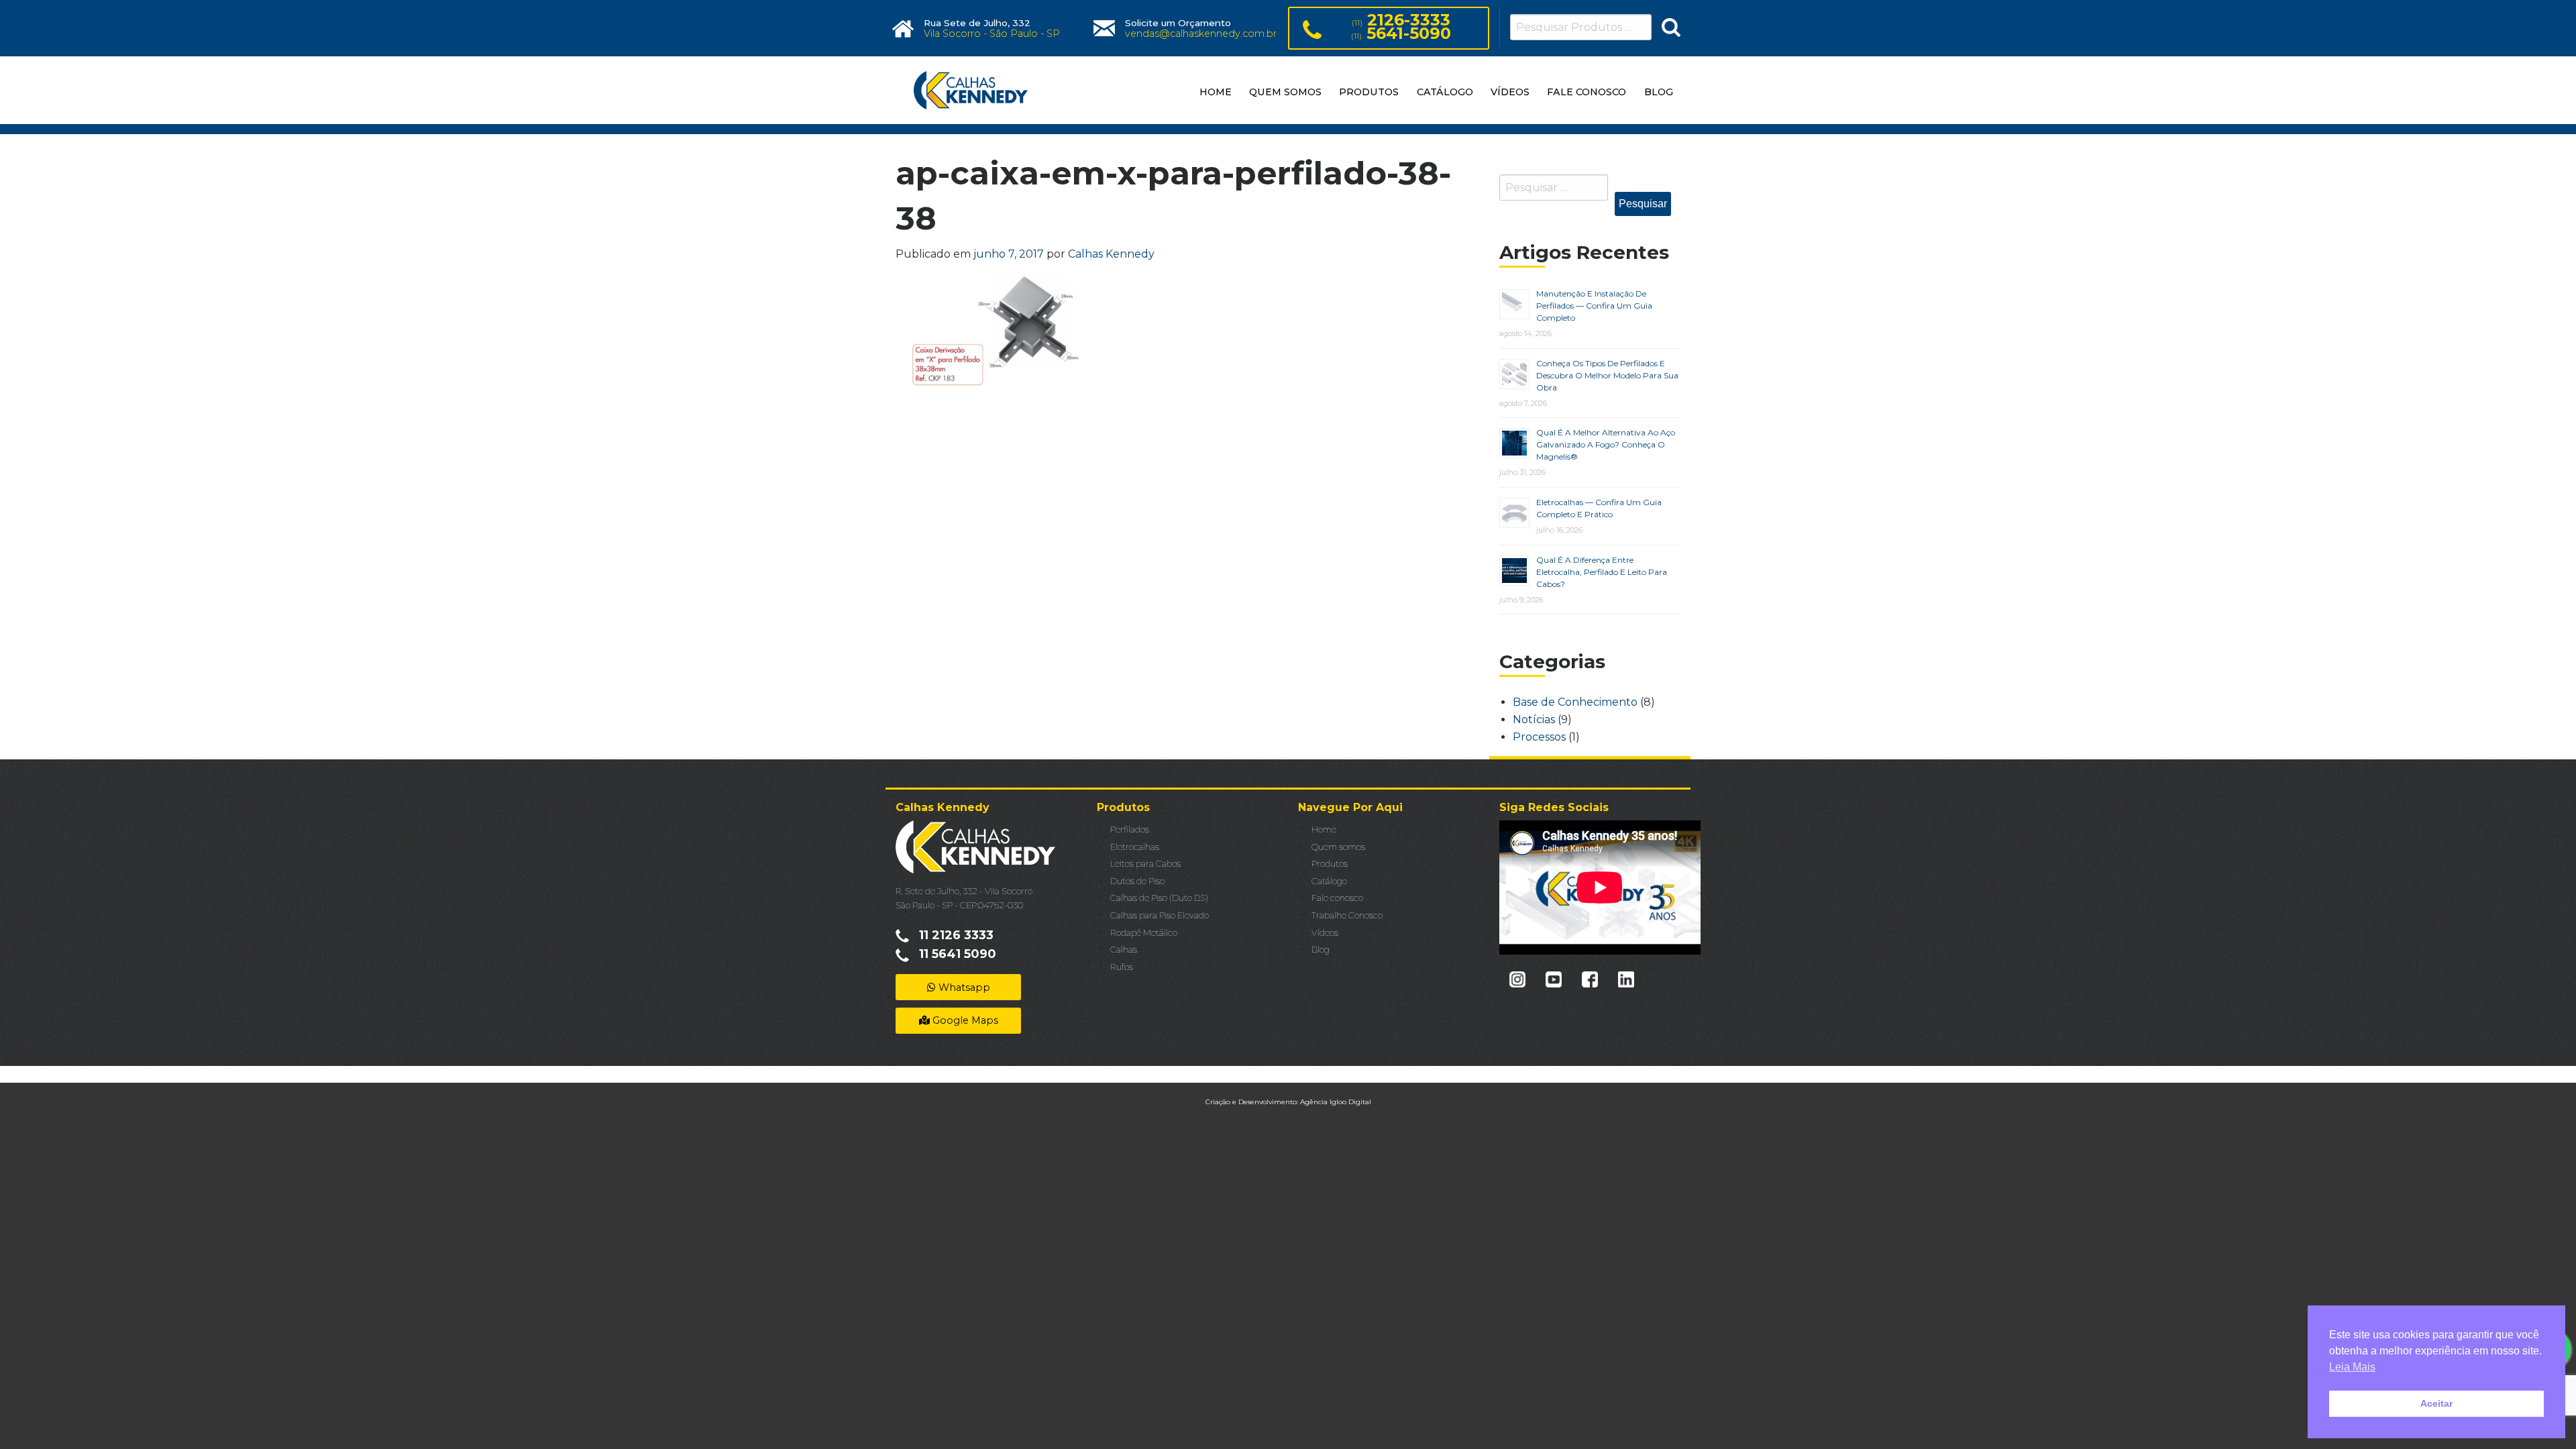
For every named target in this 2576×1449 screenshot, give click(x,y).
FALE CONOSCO (1587, 92)
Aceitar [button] (2436, 1403)
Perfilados (1130, 829)
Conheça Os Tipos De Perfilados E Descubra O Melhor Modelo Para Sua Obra (1607, 375)
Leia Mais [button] (2352, 1367)
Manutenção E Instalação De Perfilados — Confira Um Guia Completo (1594, 306)
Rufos (1122, 967)
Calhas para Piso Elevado (1160, 915)
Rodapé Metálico (1144, 933)
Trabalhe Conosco (1347, 915)
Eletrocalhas (1135, 847)
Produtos (1330, 864)
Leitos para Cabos (1145, 864)
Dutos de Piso (1137, 881)
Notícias (1534, 719)
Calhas (1124, 950)
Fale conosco (1337, 898)
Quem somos (1338, 847)
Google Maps (964, 1020)
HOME (1216, 92)
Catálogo (1329, 881)
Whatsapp (963, 987)
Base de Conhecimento (1575, 702)
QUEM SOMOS (1285, 92)
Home (1324, 829)
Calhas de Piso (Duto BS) (1159, 898)
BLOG (1659, 92)
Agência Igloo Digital (1336, 1102)
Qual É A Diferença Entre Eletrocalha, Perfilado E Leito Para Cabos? (1602, 572)
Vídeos (1325, 933)
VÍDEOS (1510, 92)
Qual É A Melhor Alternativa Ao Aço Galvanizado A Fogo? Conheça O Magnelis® (1606, 444)
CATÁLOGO (1445, 92)
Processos (1539, 737)
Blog (1321, 950)
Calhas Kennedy (1111, 254)
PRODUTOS (1369, 92)
